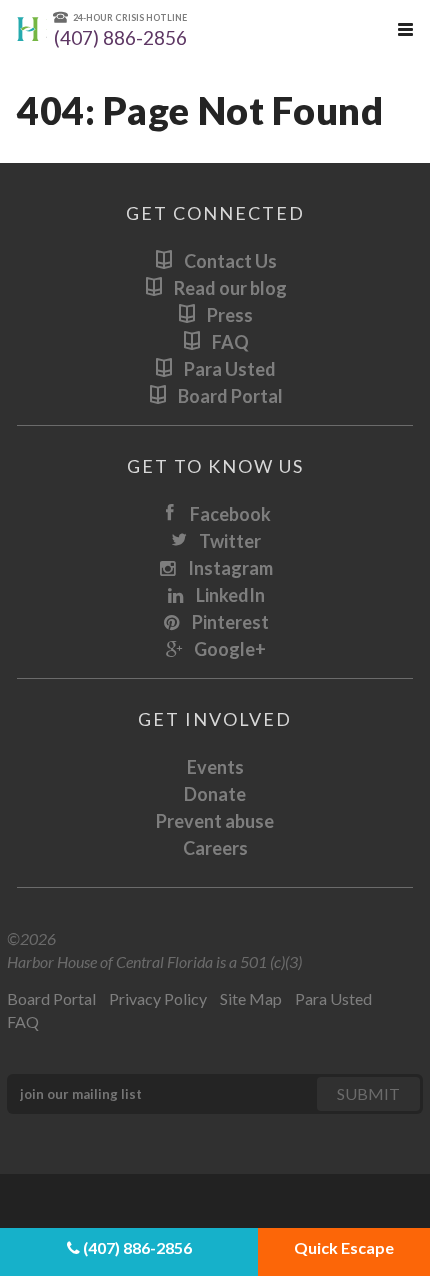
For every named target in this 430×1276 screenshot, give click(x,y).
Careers (215, 848)
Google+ (230, 649)
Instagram (230, 568)
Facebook (230, 514)
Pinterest (230, 622)
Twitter (230, 541)
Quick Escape (344, 1247)
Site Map (251, 998)
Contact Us (230, 261)
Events (215, 767)
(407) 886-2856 (136, 1247)
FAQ (230, 342)
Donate (215, 794)
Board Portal (230, 396)
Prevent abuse (215, 821)
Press (230, 315)
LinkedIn (230, 595)
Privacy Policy (158, 998)
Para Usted (230, 369)
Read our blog (230, 288)
